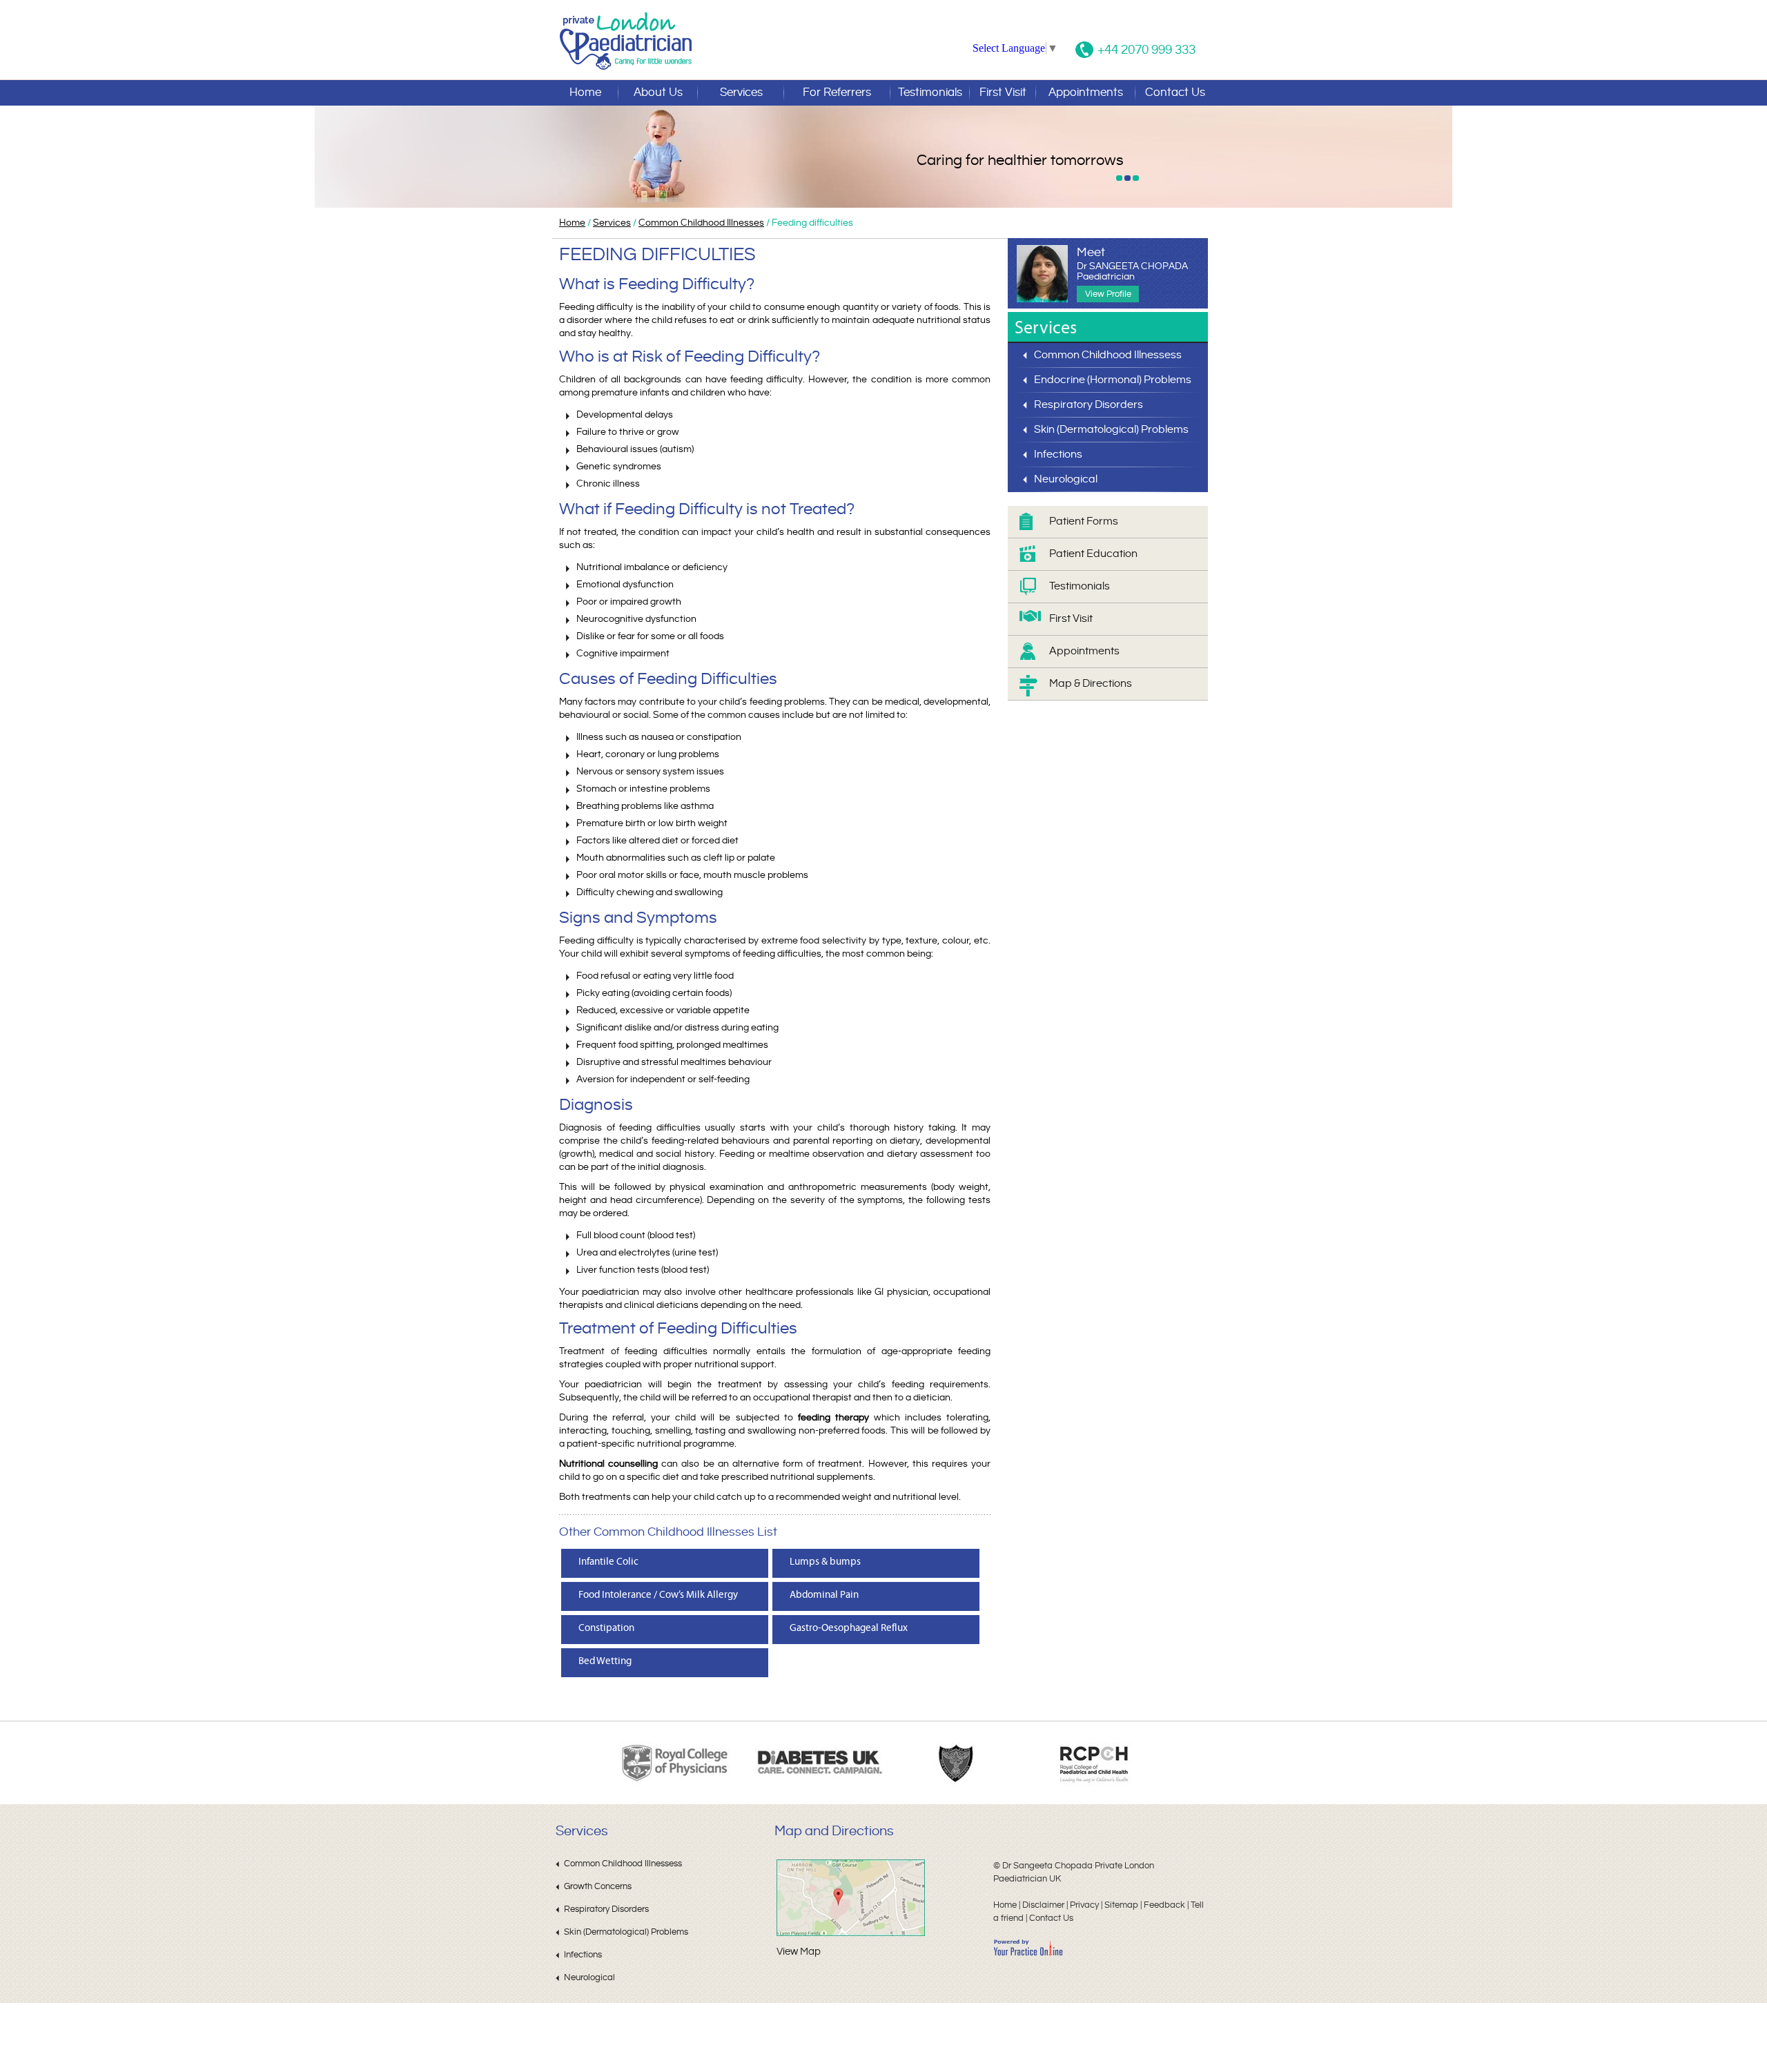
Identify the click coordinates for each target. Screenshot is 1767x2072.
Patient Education (1093, 554)
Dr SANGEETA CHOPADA (1132, 272)
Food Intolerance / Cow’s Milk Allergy (658, 1595)
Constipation (606, 1628)
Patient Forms (1084, 521)
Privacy (1084, 1905)
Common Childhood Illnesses (701, 223)
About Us (658, 92)
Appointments (1086, 92)
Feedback (1164, 1905)
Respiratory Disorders (1088, 405)
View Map (799, 1952)
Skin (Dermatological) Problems (1111, 430)
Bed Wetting (605, 1661)
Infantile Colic (608, 1562)
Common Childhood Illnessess (1108, 355)
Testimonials (930, 92)
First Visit (1003, 92)
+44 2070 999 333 (1146, 50)
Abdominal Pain (824, 1595)
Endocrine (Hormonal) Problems (1113, 380)
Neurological (1066, 479)
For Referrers (837, 92)
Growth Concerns (598, 1886)
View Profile (1108, 294)
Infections (1058, 455)
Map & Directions (1091, 684)
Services (741, 92)
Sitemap (1121, 1905)
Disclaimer (1043, 1905)
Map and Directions (834, 1831)
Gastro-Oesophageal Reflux (849, 1628)
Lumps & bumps (825, 1562)
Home (585, 92)
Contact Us (1175, 92)
